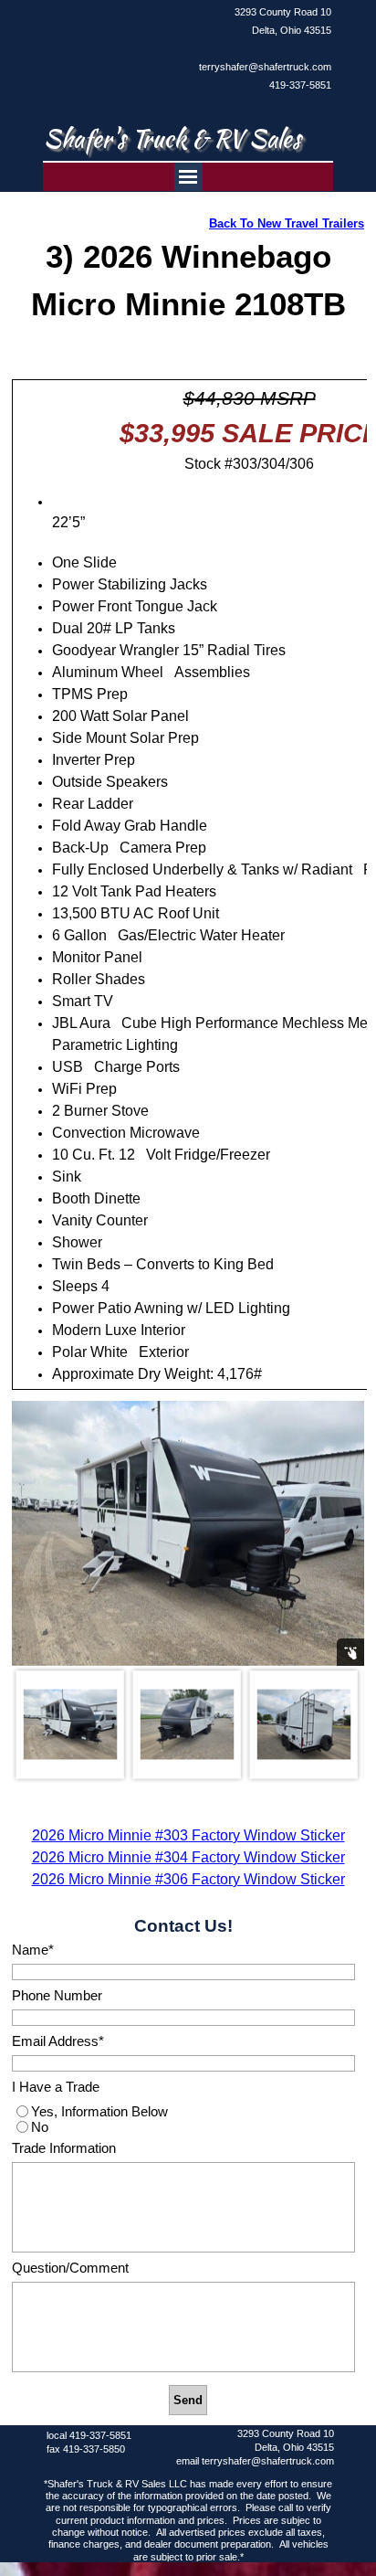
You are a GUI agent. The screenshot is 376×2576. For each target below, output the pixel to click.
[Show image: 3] (304, 1724)
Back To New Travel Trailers (287, 223)
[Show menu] (188, 177)
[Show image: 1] (70, 1724)
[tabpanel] (263, 48)
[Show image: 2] (187, 1724)
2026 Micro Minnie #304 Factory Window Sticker (188, 1857)
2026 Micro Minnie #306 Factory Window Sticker (188, 1879)
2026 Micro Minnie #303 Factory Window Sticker (188, 1835)
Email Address (58, 2041)
